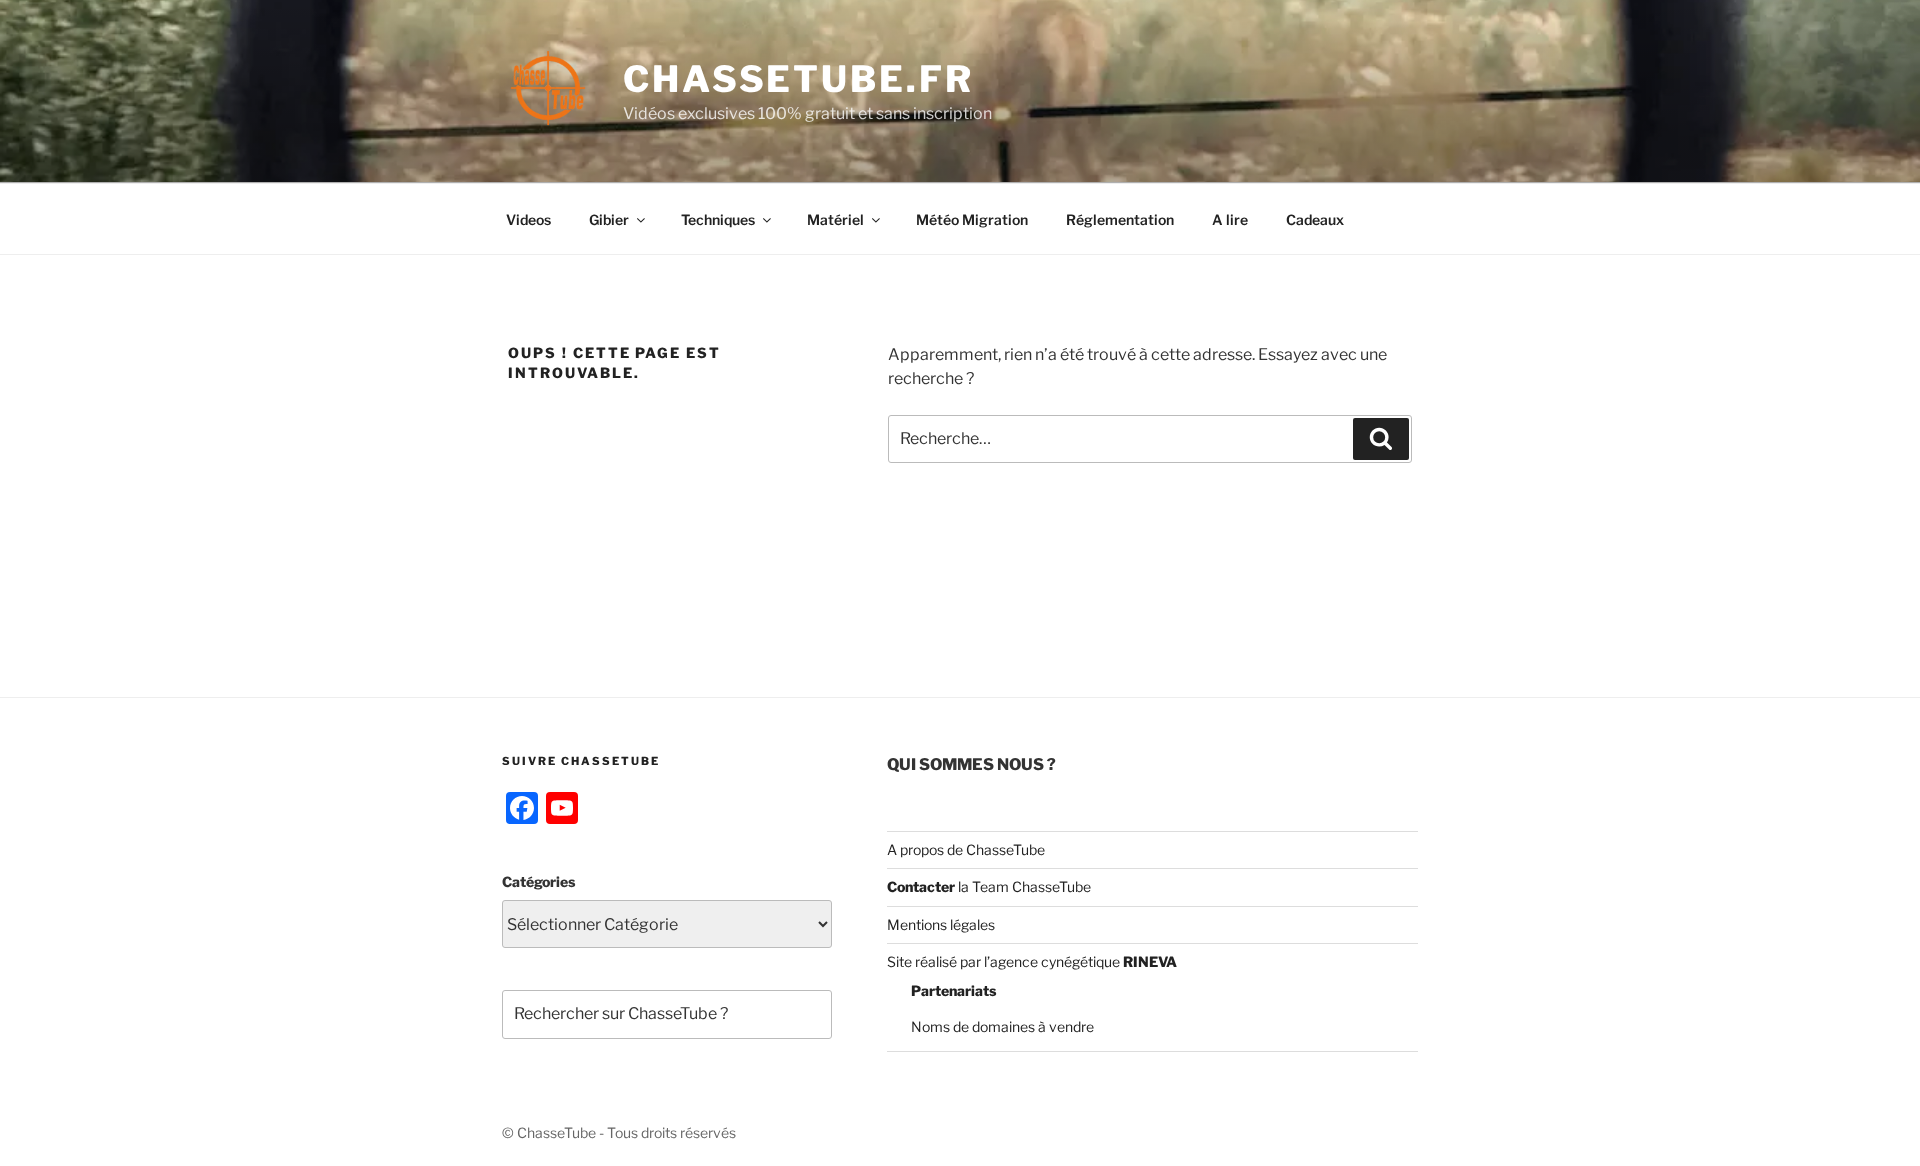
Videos (528, 219)
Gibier (609, 219)
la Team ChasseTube (1023, 886)
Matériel (835, 219)
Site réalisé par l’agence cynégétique (1032, 961)
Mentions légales (941, 924)
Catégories (538, 881)
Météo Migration (972, 219)
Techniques (718, 219)
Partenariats (953, 990)
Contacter (921, 886)
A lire (1230, 219)
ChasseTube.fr (798, 79)
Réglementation (1120, 219)
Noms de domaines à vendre (1002, 1026)
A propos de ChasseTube (966, 849)
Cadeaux (1315, 219)
